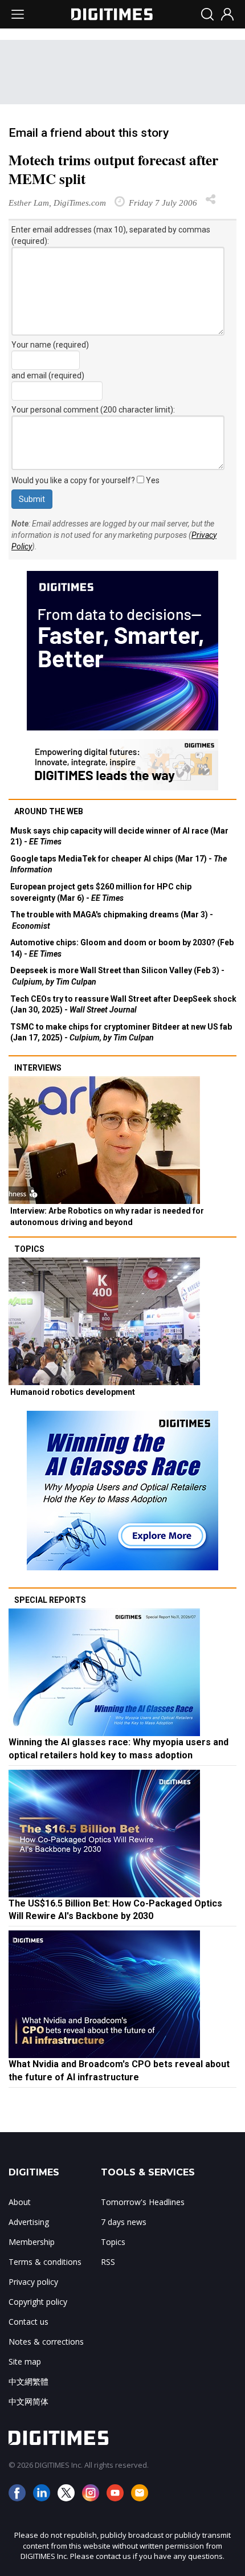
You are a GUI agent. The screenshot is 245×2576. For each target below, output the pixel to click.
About (20, 2202)
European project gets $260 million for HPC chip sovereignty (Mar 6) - (101, 892)
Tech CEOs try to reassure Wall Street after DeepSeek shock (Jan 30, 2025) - (123, 1005)
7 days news (124, 2222)
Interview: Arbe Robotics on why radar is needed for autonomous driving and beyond (107, 1216)
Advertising (29, 2222)
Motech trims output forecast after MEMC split (113, 169)
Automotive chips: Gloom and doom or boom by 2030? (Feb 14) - (122, 948)
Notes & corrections (46, 2342)
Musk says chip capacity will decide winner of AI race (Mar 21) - (119, 836)
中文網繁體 (28, 2381)
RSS (108, 2262)
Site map (25, 2361)
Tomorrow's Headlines (143, 2202)
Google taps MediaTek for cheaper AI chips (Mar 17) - (119, 864)
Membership (32, 2242)
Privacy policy (33, 2282)
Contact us (28, 2322)
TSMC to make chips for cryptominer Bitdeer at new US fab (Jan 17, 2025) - (121, 1032)
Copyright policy (38, 2302)
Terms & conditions (45, 2262)
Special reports (50, 1600)
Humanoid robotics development (73, 1392)
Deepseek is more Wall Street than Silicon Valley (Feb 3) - (117, 976)
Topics (29, 1249)
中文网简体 (28, 2401)
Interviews (38, 1068)
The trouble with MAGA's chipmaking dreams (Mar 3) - (112, 920)
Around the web (49, 811)
